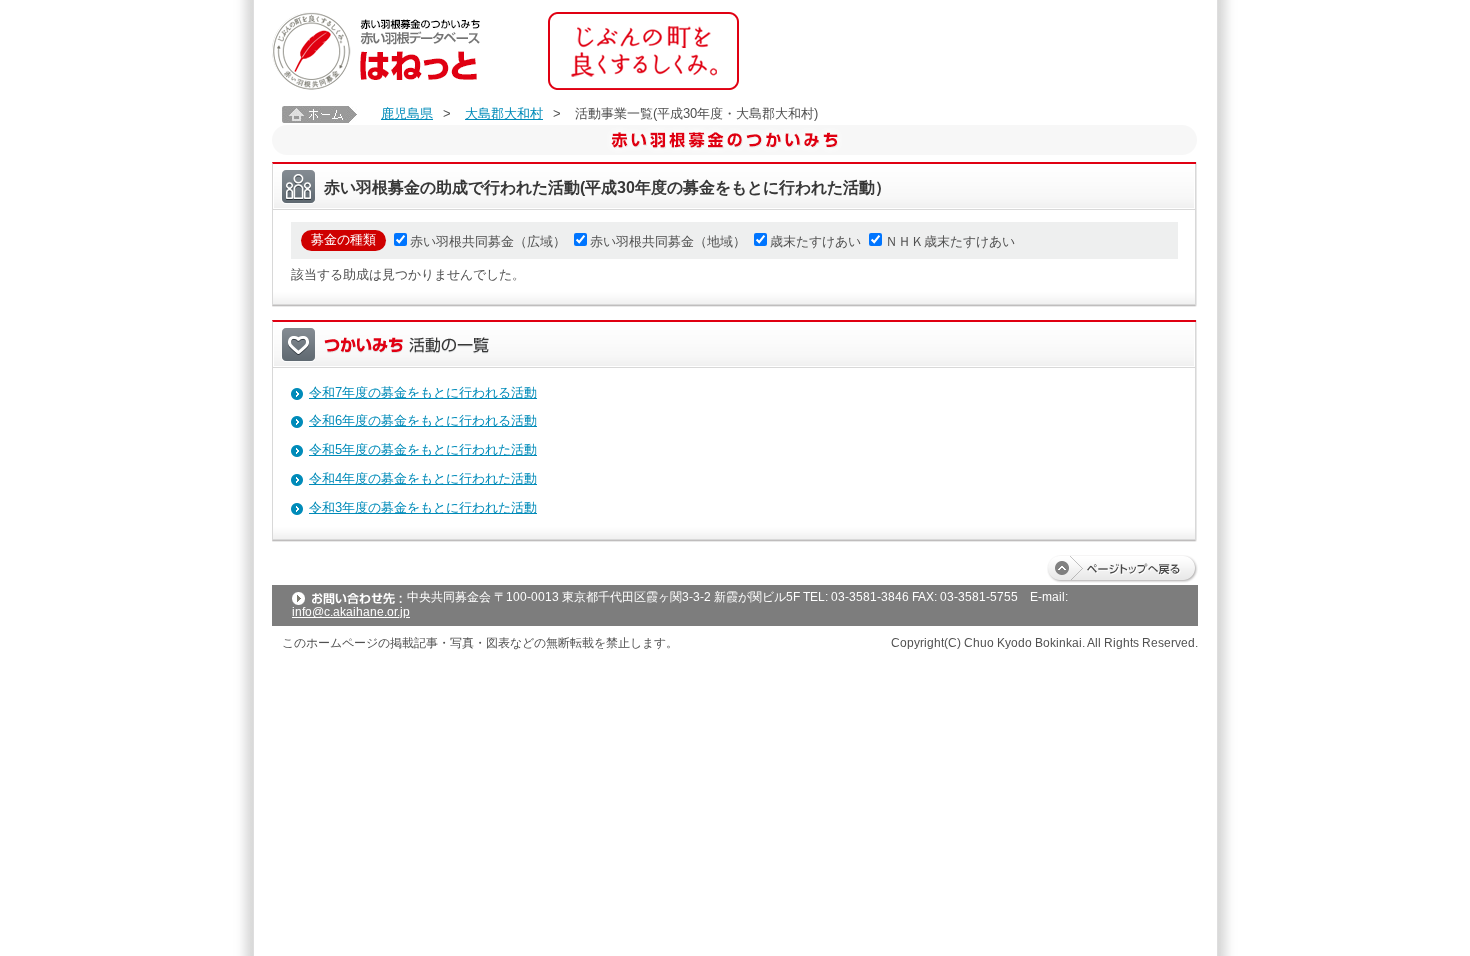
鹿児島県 (407, 113)
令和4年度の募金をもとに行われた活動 (423, 478)
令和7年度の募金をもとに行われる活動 (423, 392)
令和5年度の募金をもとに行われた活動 (423, 449)
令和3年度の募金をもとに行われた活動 (423, 507)
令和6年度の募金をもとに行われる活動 (423, 420)
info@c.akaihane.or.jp (351, 612)
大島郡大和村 (504, 113)
